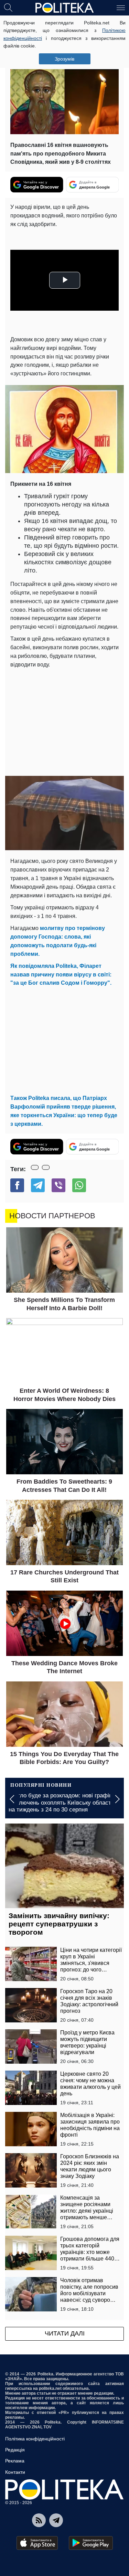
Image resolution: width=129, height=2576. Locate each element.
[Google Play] (91, 2543)
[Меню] (121, 7)
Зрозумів (64, 59)
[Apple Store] (37, 2543)
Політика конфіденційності (35, 2439)
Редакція (15, 2450)
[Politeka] (65, 8)
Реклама (15, 2461)
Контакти (15, 2472)
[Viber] (58, 1185)
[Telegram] (38, 1185)
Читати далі (65, 2333)
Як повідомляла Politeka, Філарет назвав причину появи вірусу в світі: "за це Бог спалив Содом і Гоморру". (61, 975)
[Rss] (39, 2520)
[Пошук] (8, 7)
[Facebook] (17, 1185)
